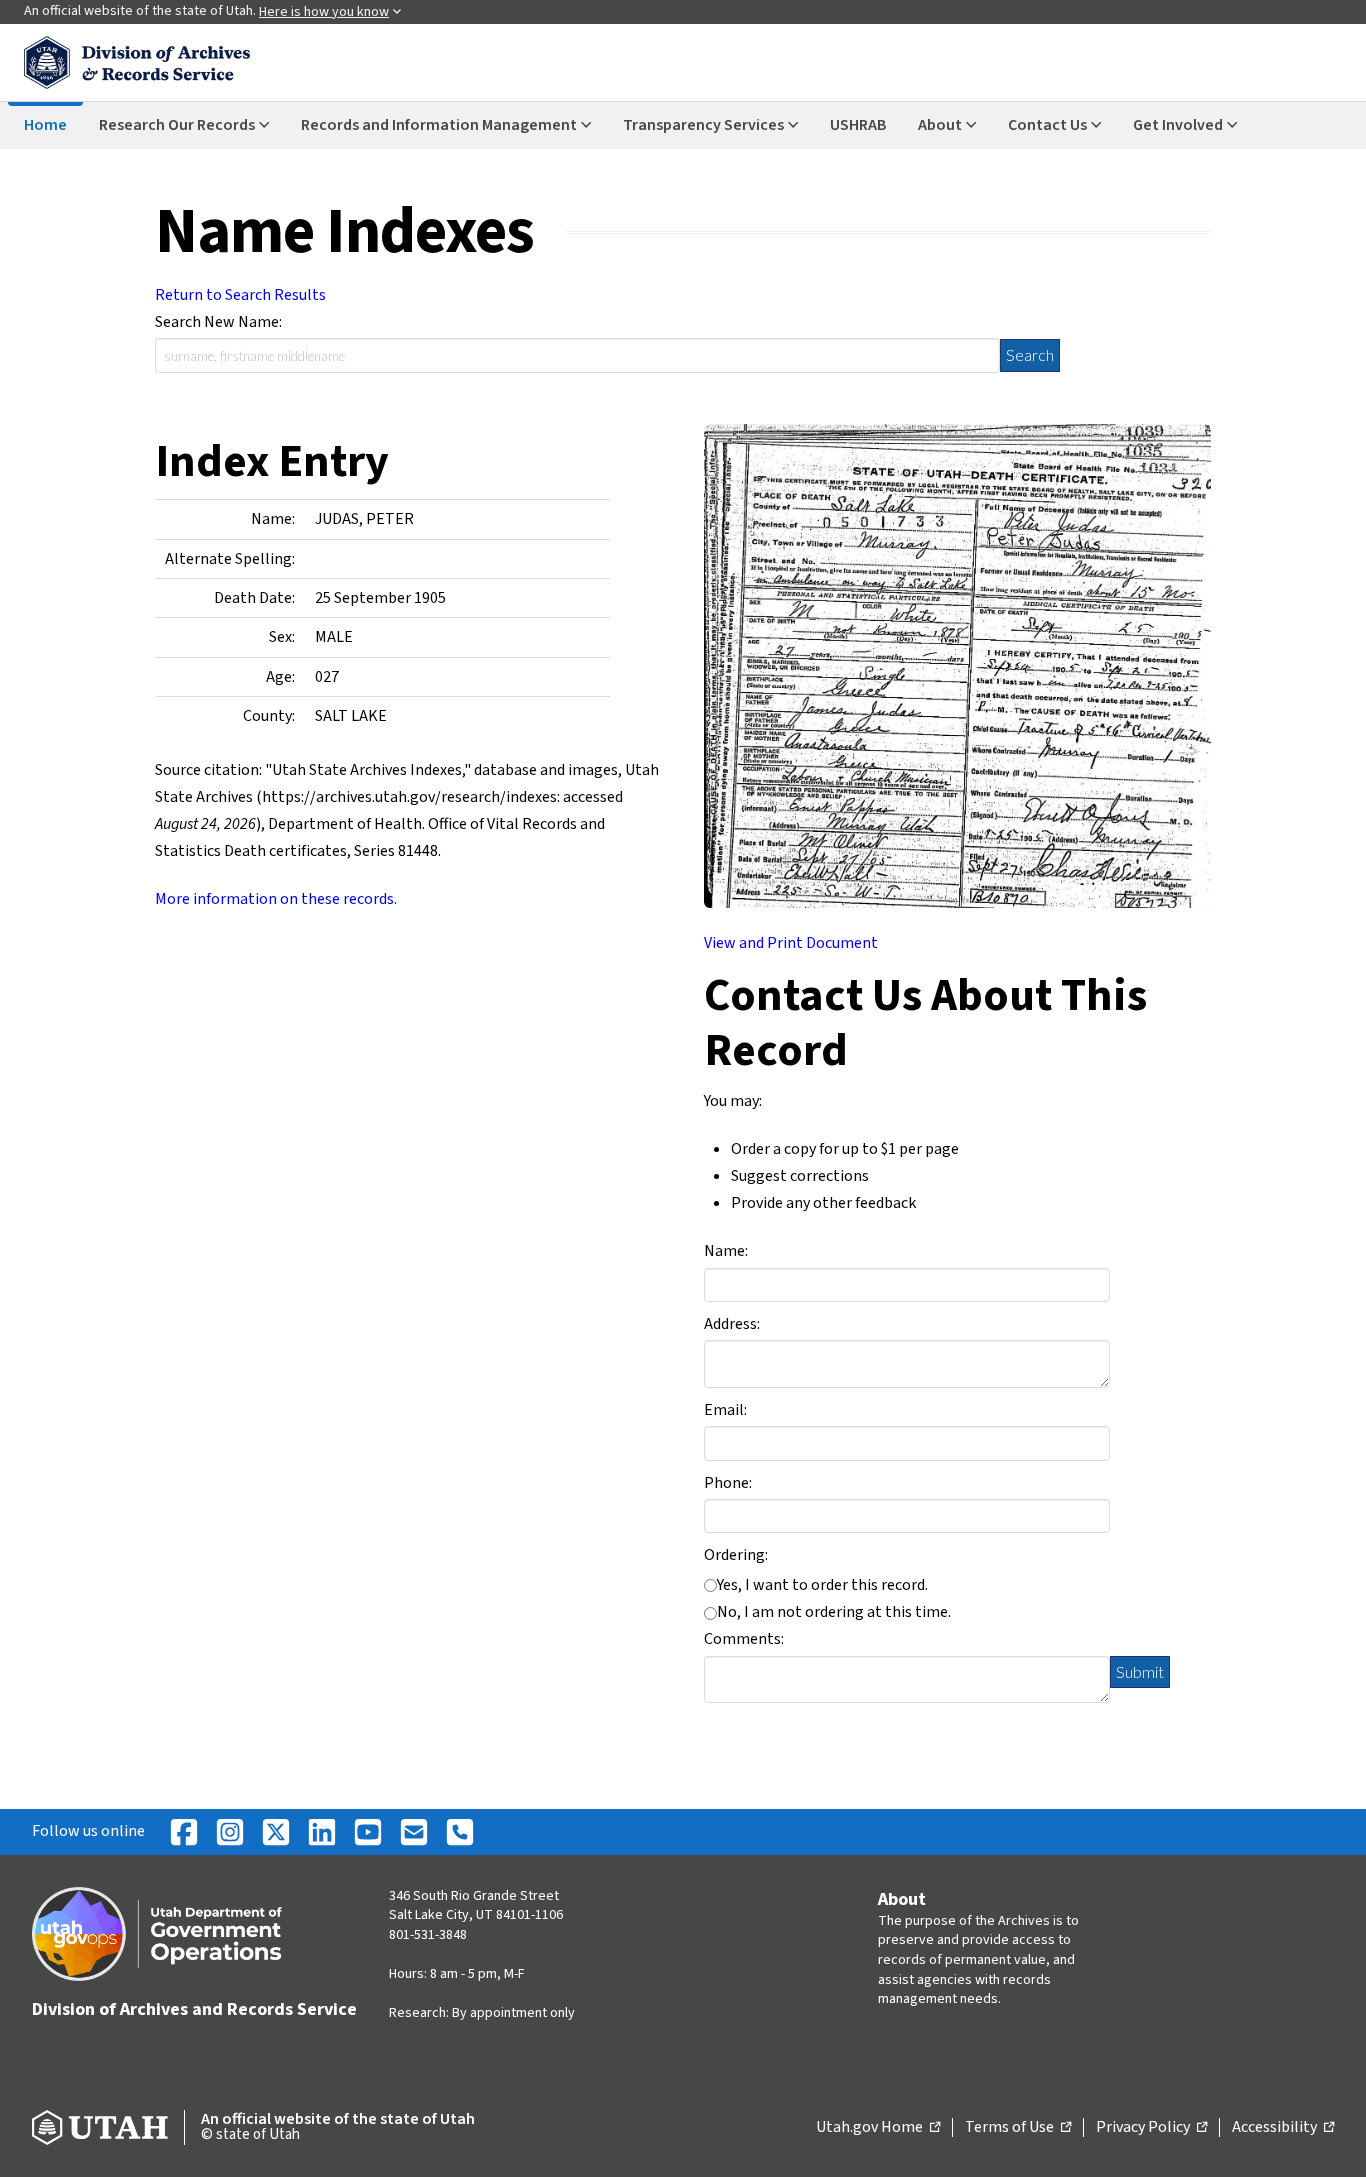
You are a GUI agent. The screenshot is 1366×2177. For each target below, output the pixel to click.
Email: (725, 1410)
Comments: (744, 1639)
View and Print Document (791, 943)
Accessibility (1283, 2128)
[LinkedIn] (322, 1832)
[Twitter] (276, 1832)
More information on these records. (276, 899)
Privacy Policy (1151, 2128)
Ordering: (736, 1555)
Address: (732, 1324)
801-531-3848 (428, 1935)
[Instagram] (230, 1832)
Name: (726, 1251)
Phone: (728, 1483)
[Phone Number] (460, 1832)
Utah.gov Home (878, 2128)
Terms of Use (1018, 2128)
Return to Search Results (240, 295)
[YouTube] (368, 1832)
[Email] (414, 1832)
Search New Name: (218, 322)
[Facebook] (184, 1832)
